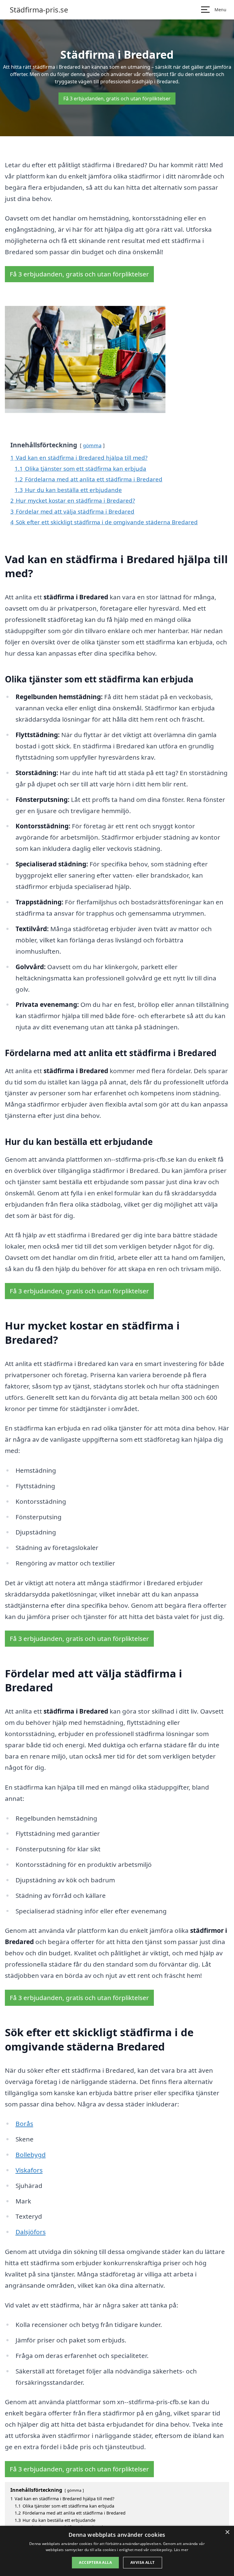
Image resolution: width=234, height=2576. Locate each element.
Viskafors (29, 2170)
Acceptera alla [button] (95, 2562)
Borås (24, 2124)
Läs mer (181, 2550)
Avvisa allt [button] (142, 2562)
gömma (92, 445)
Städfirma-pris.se (39, 10)
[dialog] (117, 2551)
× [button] (227, 2532)
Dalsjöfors (31, 2232)
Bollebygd (31, 2155)
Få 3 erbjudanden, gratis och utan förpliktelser (117, 99)
